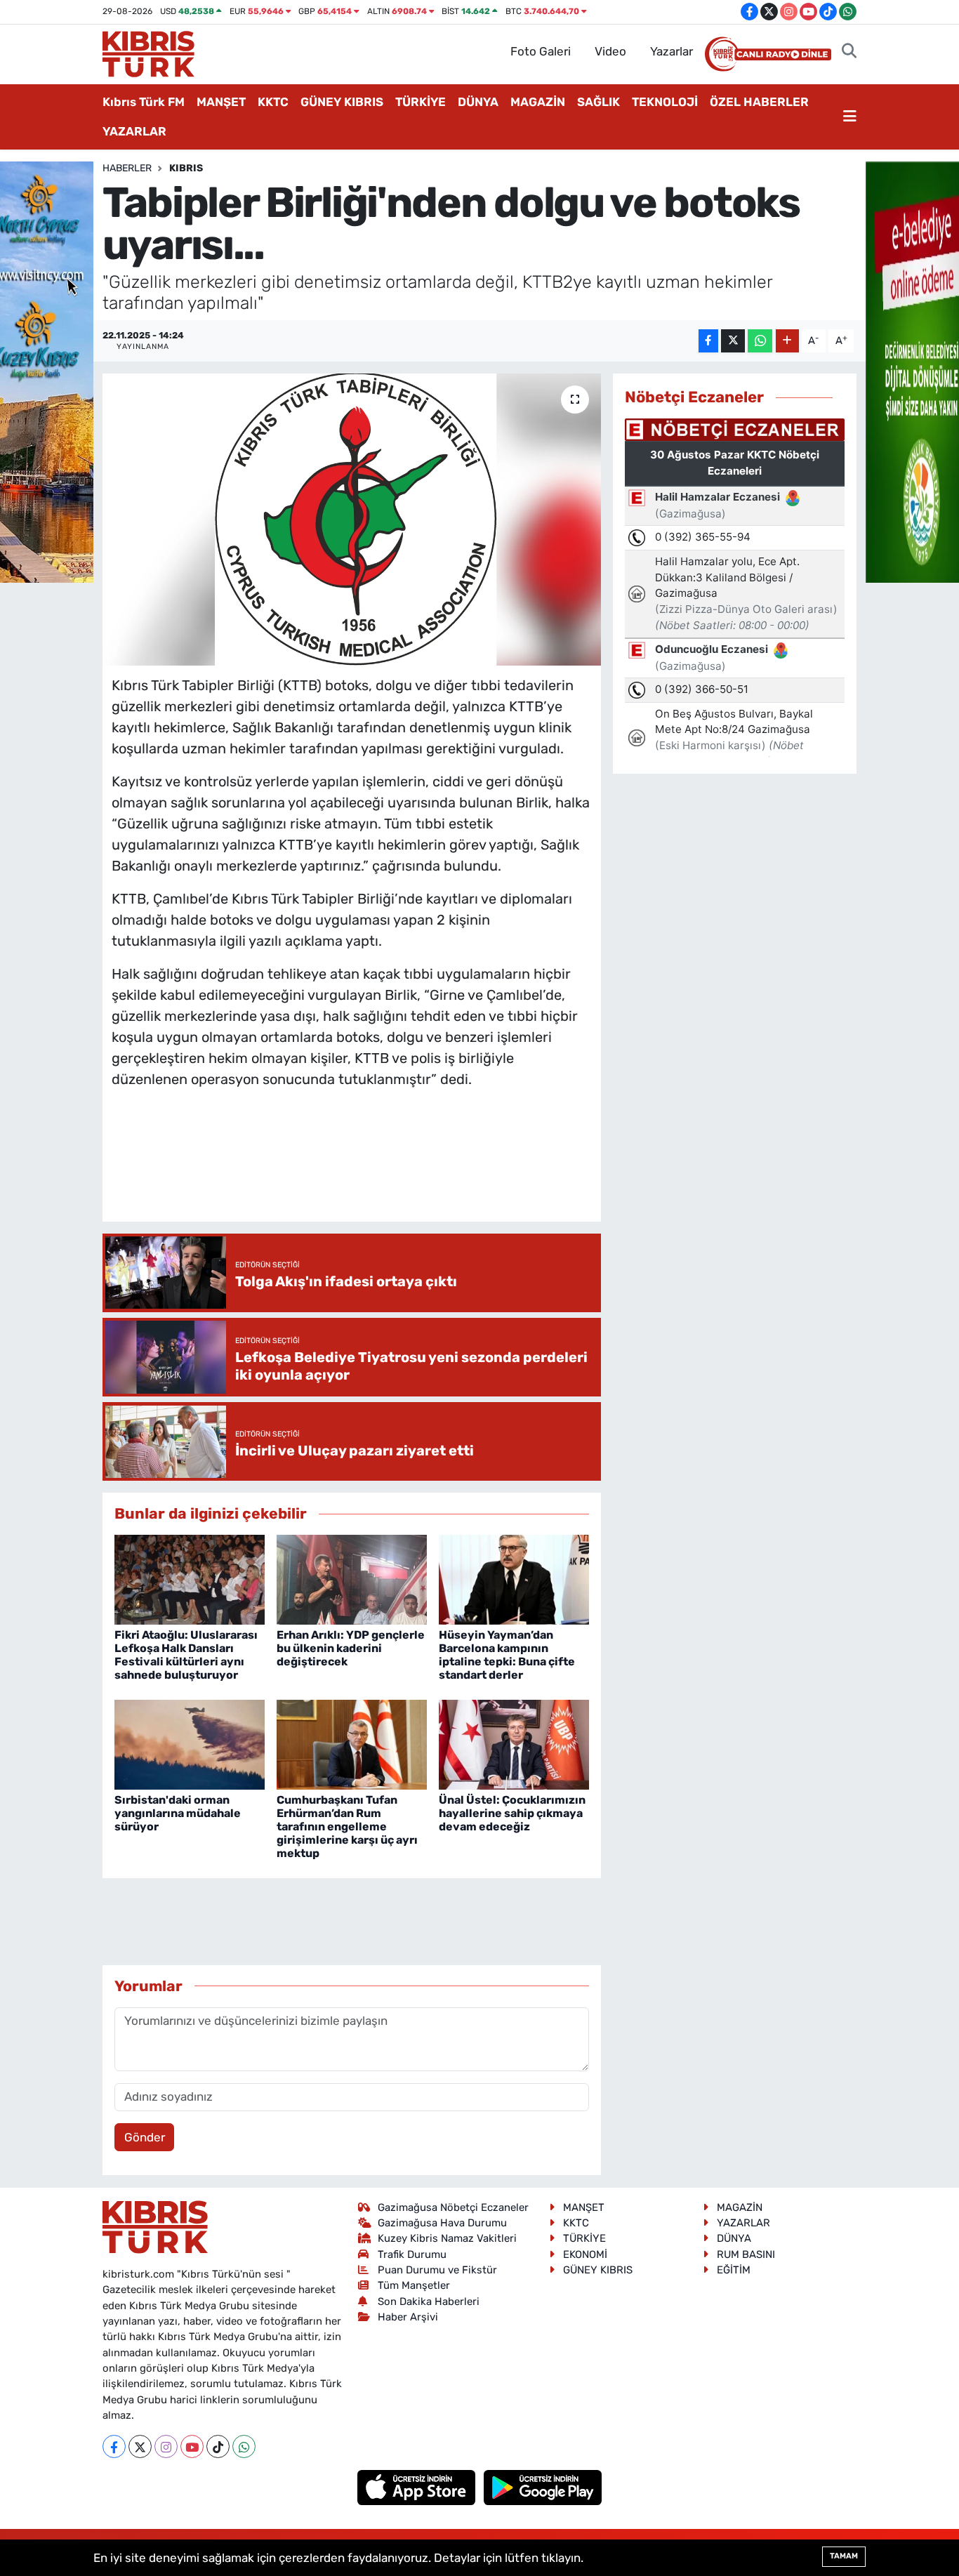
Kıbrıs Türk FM (144, 102)
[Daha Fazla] (787, 341)
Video (610, 51)
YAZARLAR (134, 131)
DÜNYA (478, 102)
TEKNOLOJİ (665, 102)
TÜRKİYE (421, 102)
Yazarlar (672, 51)
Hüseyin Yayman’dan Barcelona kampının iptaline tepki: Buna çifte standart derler (507, 1655)
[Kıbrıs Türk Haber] (148, 53)
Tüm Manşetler (414, 2285)
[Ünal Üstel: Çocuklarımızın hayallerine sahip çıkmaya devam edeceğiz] (514, 1744)
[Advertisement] (367, 1169)
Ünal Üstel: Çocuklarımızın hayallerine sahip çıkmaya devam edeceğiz (512, 1813)
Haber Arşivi (408, 2317)
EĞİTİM (734, 2270)
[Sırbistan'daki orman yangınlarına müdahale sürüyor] (190, 1744)
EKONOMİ (585, 2254)
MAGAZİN (538, 102)
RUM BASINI (746, 2254)
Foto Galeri (541, 51)
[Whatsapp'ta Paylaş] (760, 341)
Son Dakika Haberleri (429, 2301)
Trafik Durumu (412, 2254)
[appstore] (418, 2487)
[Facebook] (114, 2446)
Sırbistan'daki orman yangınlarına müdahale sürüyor (178, 1813)
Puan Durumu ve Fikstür (437, 2270)
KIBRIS (186, 168)
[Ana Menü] (850, 117)
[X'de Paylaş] (733, 341)
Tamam (844, 2556)
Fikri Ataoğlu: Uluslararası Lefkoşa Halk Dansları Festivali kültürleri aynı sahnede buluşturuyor (186, 1655)
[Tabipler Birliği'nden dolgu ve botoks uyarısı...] (352, 520)
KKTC (273, 102)
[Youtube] (192, 2446)
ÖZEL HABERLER (759, 102)
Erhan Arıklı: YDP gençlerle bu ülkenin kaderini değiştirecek (351, 1648)
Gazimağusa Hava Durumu (442, 2223)
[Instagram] (166, 2446)
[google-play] (543, 2487)
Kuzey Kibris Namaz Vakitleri (447, 2238)
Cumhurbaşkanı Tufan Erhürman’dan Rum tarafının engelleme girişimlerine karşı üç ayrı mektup (347, 1827)
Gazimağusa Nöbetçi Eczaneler (453, 2207)
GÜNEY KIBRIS (342, 102)
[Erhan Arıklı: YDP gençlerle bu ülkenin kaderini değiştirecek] (352, 1579)
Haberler (127, 168)
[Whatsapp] (244, 2446)
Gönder (145, 2137)
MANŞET (221, 102)
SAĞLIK (598, 102)
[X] (140, 2446)
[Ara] (849, 52)
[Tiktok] (218, 2446)
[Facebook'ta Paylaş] (708, 341)
